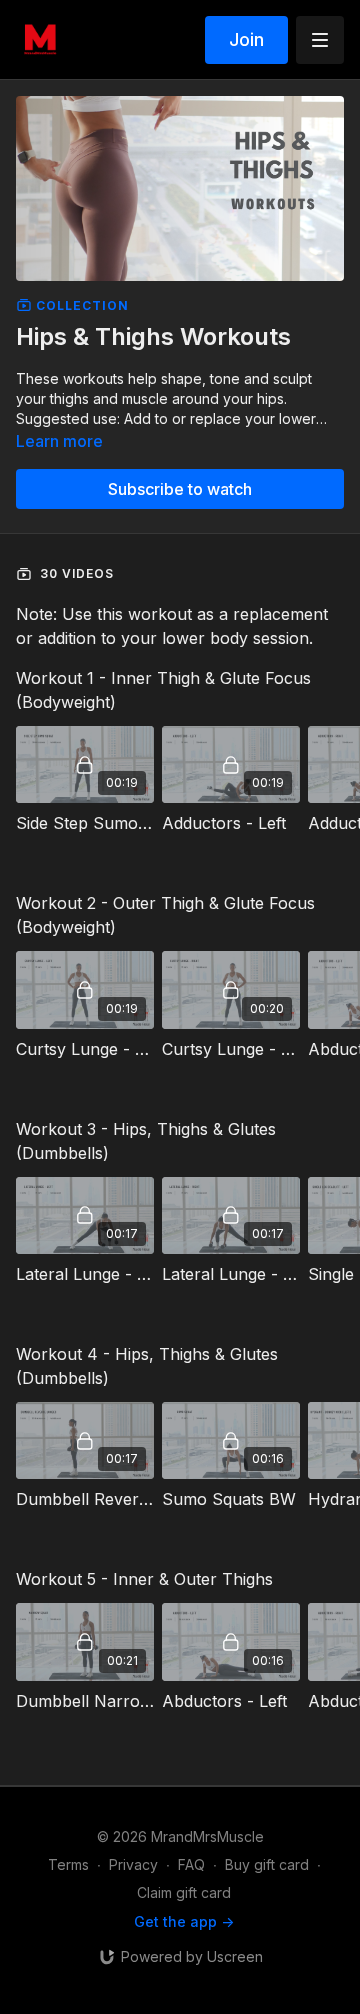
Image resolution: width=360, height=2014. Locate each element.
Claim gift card (184, 1892)
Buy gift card (267, 1864)
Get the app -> (184, 1921)
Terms (68, 1864)
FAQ (191, 1864)
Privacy (133, 1864)
